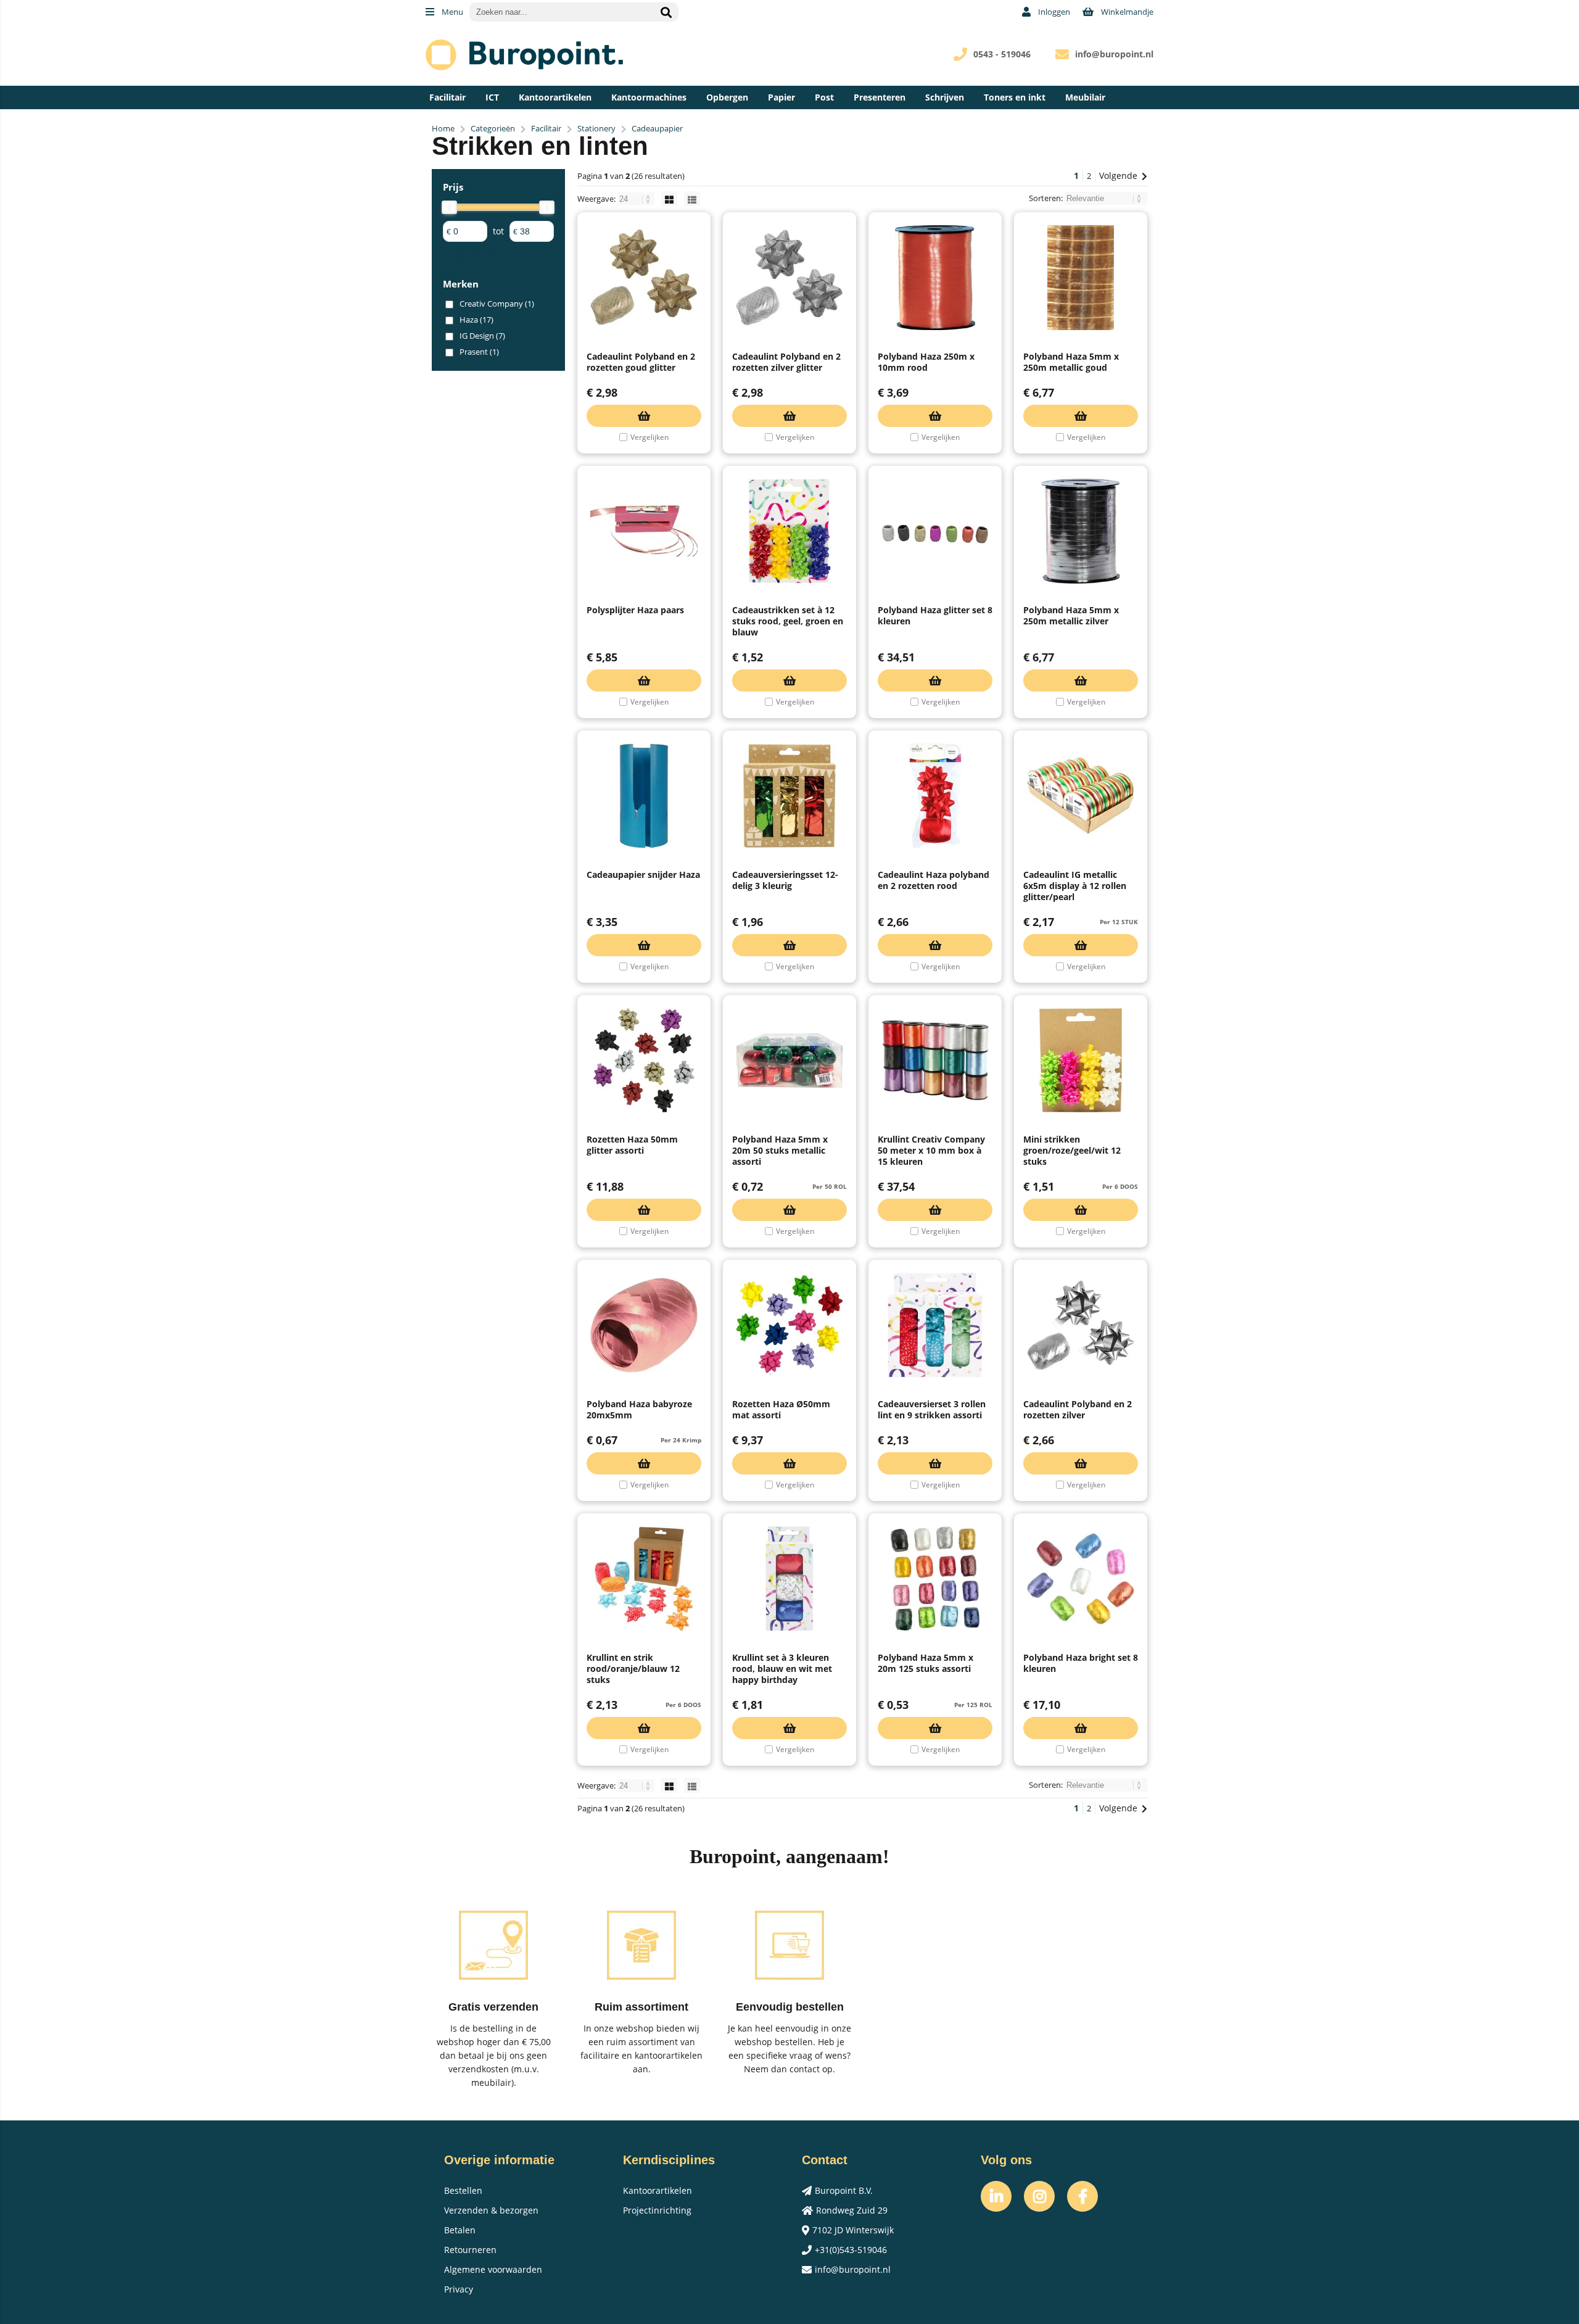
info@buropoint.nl (1114, 54)
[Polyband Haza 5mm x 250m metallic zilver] (1081, 531)
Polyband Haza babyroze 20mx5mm (639, 1409)
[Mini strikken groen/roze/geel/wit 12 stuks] (1081, 1061)
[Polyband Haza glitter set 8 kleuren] (935, 531)
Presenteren (880, 97)
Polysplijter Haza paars (635, 610)
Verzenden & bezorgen (491, 2210)
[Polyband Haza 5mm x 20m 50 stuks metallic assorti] (789, 1061)
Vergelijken (649, 437)
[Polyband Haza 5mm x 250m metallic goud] (1081, 278)
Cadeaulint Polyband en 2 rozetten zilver (1078, 1409)
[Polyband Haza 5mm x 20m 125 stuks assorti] (935, 1579)
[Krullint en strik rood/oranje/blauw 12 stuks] (644, 1579)
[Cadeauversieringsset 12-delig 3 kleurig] (789, 796)
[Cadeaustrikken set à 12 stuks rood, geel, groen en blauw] (789, 531)
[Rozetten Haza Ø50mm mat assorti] (789, 1325)
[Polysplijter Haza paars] (644, 531)
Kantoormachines (649, 97)
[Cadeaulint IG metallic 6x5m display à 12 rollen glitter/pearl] (1081, 796)
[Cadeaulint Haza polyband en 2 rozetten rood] (935, 796)
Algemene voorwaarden (493, 2269)
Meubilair (1085, 97)
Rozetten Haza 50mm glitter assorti (632, 1145)
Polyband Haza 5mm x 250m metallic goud (1071, 362)
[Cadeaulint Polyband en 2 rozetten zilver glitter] (789, 278)
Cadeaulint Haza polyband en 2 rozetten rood (934, 880)
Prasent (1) (479, 352)
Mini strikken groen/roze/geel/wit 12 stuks (1072, 1150)
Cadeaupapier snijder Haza (643, 875)
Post (824, 97)
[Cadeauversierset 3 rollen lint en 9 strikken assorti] (935, 1325)
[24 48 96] (637, 199)
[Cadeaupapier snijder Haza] (644, 796)
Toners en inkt (1015, 97)
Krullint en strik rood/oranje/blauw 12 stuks (633, 1669)
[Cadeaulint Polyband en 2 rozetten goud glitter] (644, 278)
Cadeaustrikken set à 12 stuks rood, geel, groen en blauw (788, 621)
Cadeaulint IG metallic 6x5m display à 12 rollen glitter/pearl (1075, 886)
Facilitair (447, 97)
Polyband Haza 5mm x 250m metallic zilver (1071, 615)
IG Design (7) (482, 336)
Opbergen (727, 97)
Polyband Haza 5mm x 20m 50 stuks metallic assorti (780, 1150)
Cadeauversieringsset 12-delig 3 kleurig (785, 880)
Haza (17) (476, 320)
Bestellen (463, 2190)
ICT (492, 97)
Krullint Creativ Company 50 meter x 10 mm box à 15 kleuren (931, 1150)
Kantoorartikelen (555, 97)
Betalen (460, 2230)
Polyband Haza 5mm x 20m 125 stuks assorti (926, 1663)
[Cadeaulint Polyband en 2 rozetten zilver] (1081, 1325)
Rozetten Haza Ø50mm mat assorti (781, 1409)
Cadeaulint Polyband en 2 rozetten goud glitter (641, 362)
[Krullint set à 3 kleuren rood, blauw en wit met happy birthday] (789, 1579)
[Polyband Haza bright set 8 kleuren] (1081, 1579)
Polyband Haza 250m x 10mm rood (926, 362)
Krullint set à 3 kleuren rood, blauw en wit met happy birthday (782, 1669)
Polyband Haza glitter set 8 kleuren (935, 615)
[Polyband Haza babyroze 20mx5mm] (644, 1325)
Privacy (459, 2289)
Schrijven (945, 97)
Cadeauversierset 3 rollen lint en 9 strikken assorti (932, 1409)
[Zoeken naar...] (666, 12)
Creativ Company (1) (497, 304)
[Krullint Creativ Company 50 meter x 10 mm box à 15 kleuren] (935, 1061)
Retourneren (470, 2250)
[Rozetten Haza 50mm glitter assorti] (644, 1061)
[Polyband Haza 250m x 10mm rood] (935, 278)
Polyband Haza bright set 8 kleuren (1081, 1663)
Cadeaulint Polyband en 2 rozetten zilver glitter (786, 362)
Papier (781, 97)
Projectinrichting (657, 2210)
